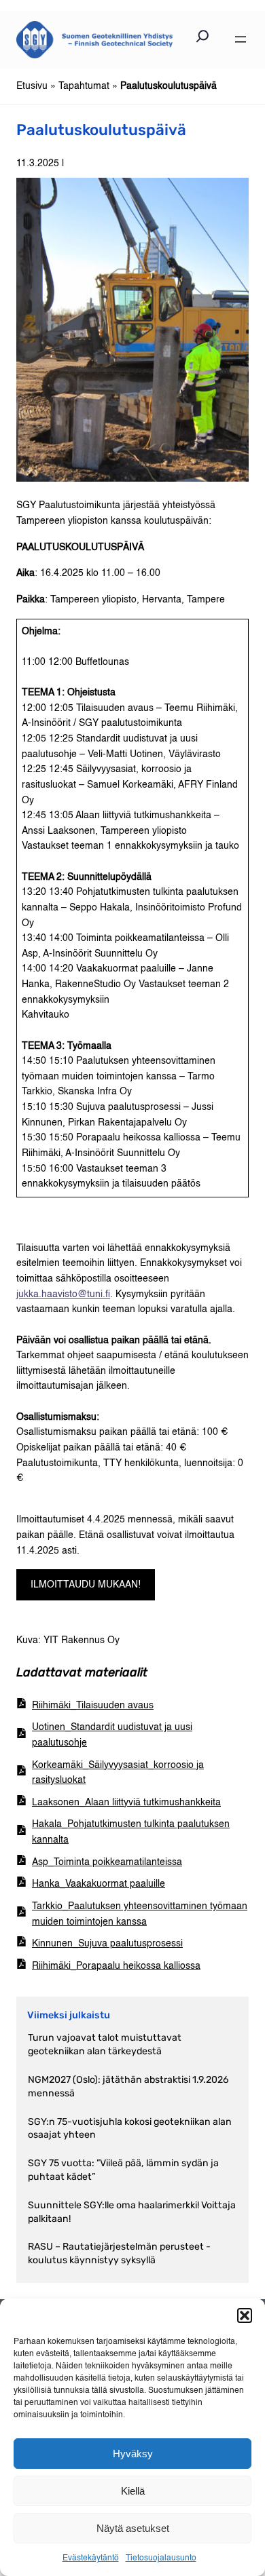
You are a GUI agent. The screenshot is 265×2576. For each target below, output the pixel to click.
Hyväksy (133, 2454)
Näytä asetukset (133, 2528)
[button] (245, 2315)
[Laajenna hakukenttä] (202, 39)
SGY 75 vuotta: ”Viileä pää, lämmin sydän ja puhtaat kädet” (123, 2170)
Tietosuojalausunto (161, 2558)
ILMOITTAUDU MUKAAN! (86, 1585)
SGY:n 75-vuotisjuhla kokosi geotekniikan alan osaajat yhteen (130, 2129)
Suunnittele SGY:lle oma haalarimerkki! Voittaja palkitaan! (132, 2212)
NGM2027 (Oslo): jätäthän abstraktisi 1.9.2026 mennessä (128, 2087)
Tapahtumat (84, 86)
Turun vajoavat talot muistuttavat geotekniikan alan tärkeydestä (105, 2044)
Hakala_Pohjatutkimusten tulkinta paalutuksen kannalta (131, 1832)
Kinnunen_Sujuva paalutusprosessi (107, 1944)
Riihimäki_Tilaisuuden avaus (93, 1706)
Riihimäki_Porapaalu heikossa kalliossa (116, 1966)
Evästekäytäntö (91, 2558)
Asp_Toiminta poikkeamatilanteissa (107, 1862)
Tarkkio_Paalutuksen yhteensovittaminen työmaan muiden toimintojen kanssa (140, 1914)
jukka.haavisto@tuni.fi (63, 1294)
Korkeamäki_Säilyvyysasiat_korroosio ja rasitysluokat (118, 1773)
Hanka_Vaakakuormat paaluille (99, 1884)
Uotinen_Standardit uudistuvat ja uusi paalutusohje (112, 1735)
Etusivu (32, 86)
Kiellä (133, 2491)
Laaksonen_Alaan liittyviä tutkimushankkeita (126, 1803)
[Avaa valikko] (241, 39)
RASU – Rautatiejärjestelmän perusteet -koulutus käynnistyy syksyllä (119, 2253)
